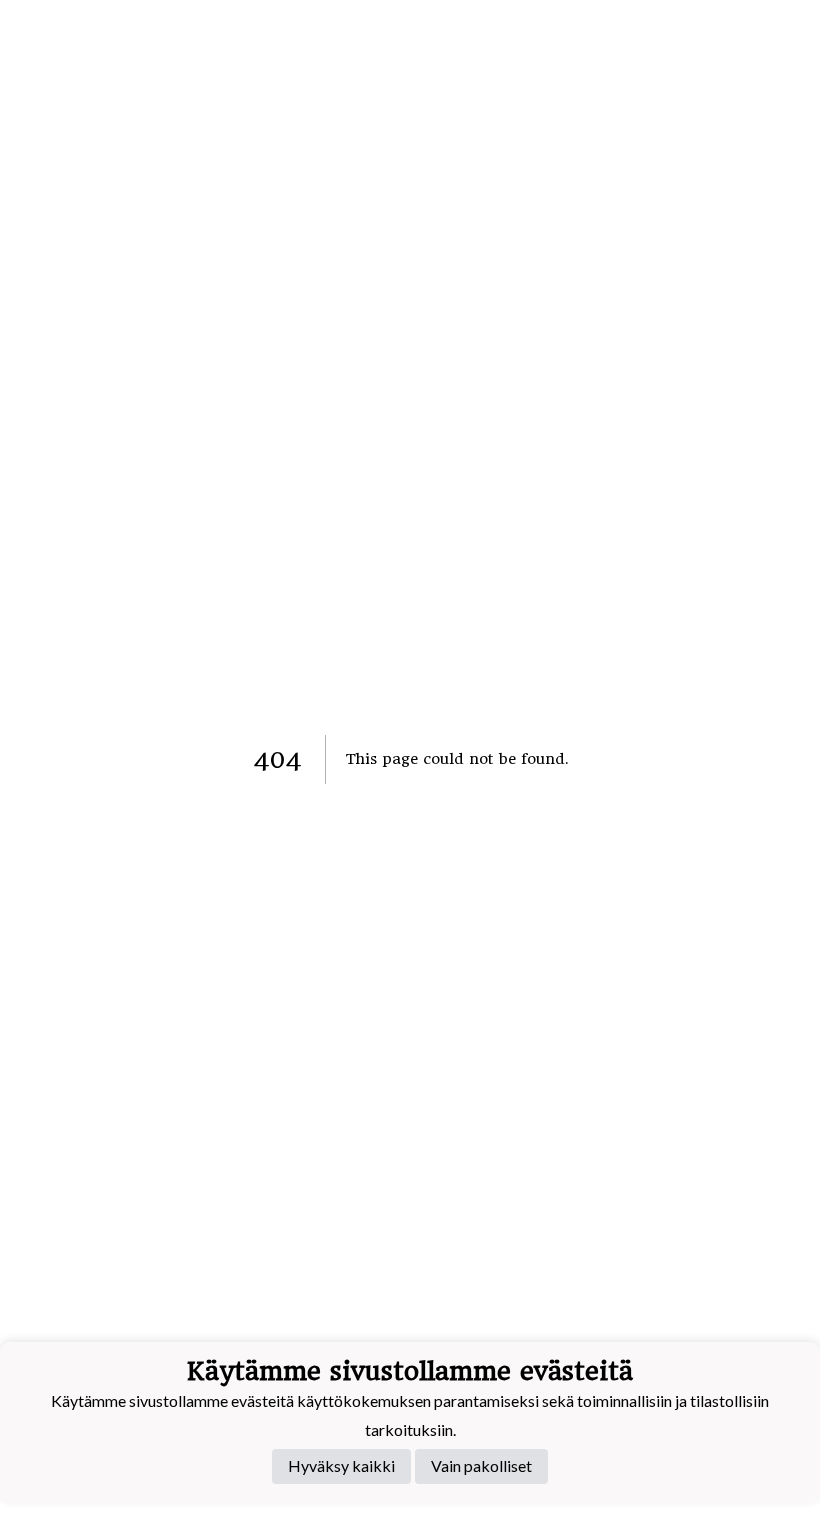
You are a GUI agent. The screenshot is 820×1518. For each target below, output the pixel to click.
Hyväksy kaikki (341, 1465)
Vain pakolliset (481, 1465)
